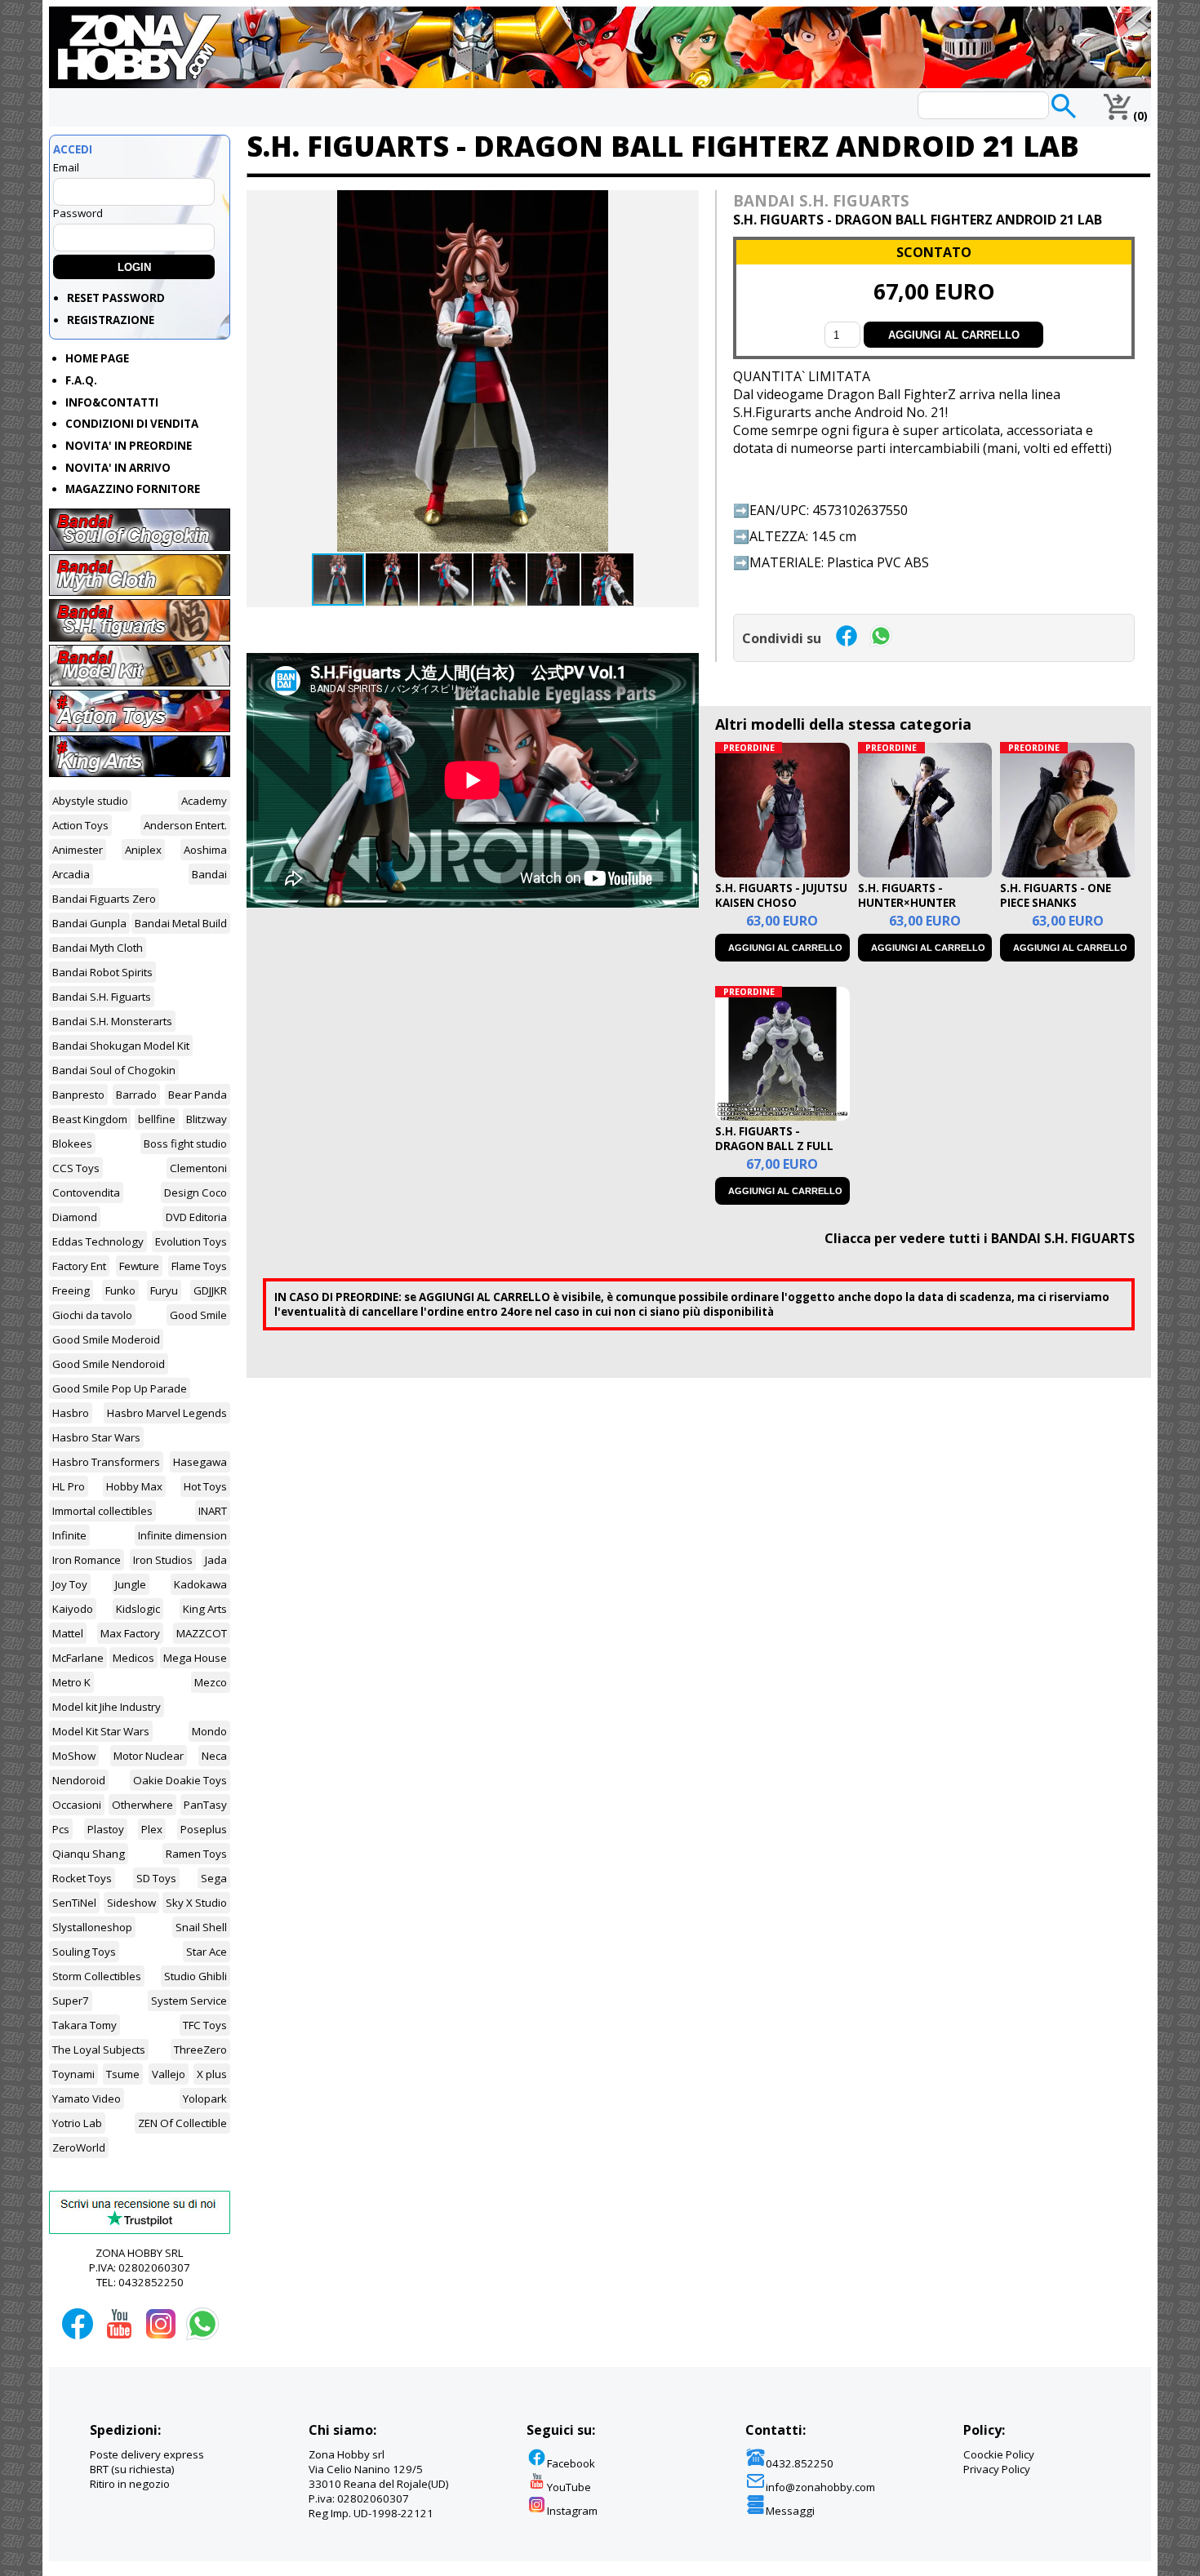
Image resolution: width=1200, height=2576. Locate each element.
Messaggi (790, 2511)
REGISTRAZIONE (111, 320)
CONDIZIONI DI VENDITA (132, 424)
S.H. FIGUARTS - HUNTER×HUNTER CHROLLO (907, 903)
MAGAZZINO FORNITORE (133, 489)
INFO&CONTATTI (112, 402)
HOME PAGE (97, 358)
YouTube (569, 2487)
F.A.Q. (81, 380)
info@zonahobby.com (820, 2487)
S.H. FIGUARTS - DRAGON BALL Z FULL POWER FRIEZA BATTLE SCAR (777, 1153)
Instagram (572, 2511)
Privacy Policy (997, 2469)
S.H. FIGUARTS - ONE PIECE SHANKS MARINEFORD (1056, 903)
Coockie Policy (999, 2454)
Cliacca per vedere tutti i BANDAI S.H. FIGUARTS (980, 1238)
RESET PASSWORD (116, 298)
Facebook (571, 2463)
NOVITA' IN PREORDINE (129, 446)
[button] (684, 205)
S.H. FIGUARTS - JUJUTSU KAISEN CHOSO (781, 895)
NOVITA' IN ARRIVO (118, 468)
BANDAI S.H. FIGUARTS (821, 200)
